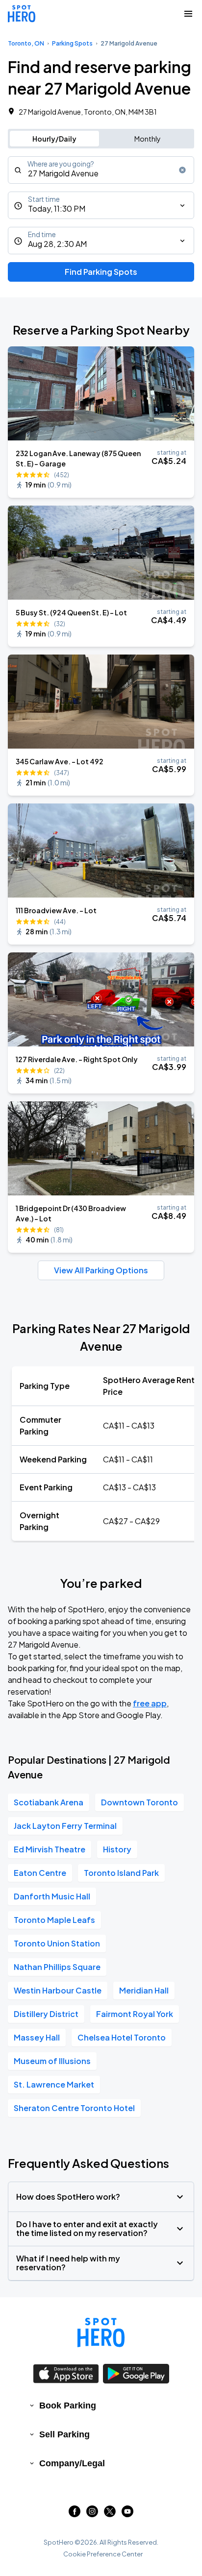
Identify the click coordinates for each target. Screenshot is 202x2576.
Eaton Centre (40, 1873)
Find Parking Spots (101, 272)
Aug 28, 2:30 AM (57, 244)
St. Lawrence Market (54, 2084)
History (117, 1849)
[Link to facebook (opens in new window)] (75, 2514)
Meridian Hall (144, 1990)
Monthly (148, 139)
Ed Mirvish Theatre (50, 1849)
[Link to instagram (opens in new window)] (92, 2514)
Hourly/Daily (54, 139)
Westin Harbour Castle (58, 1990)
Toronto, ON (26, 43)
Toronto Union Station (57, 1943)
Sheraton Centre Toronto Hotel (74, 2108)
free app (150, 1703)
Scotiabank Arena (49, 1802)
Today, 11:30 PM (57, 208)
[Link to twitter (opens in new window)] (110, 2514)
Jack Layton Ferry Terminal (65, 1826)
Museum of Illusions (52, 2061)
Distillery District (46, 2014)
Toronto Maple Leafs (54, 1920)
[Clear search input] (182, 170)
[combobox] (101, 170)
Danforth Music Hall (52, 1896)
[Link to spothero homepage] (101, 2333)
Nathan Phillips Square (57, 1967)
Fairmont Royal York (135, 2014)
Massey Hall (37, 2037)
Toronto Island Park (121, 1873)
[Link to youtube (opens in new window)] (127, 2514)
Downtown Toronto (139, 1802)
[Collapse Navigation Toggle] (188, 14)
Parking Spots (72, 43)
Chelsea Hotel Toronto (122, 2037)
